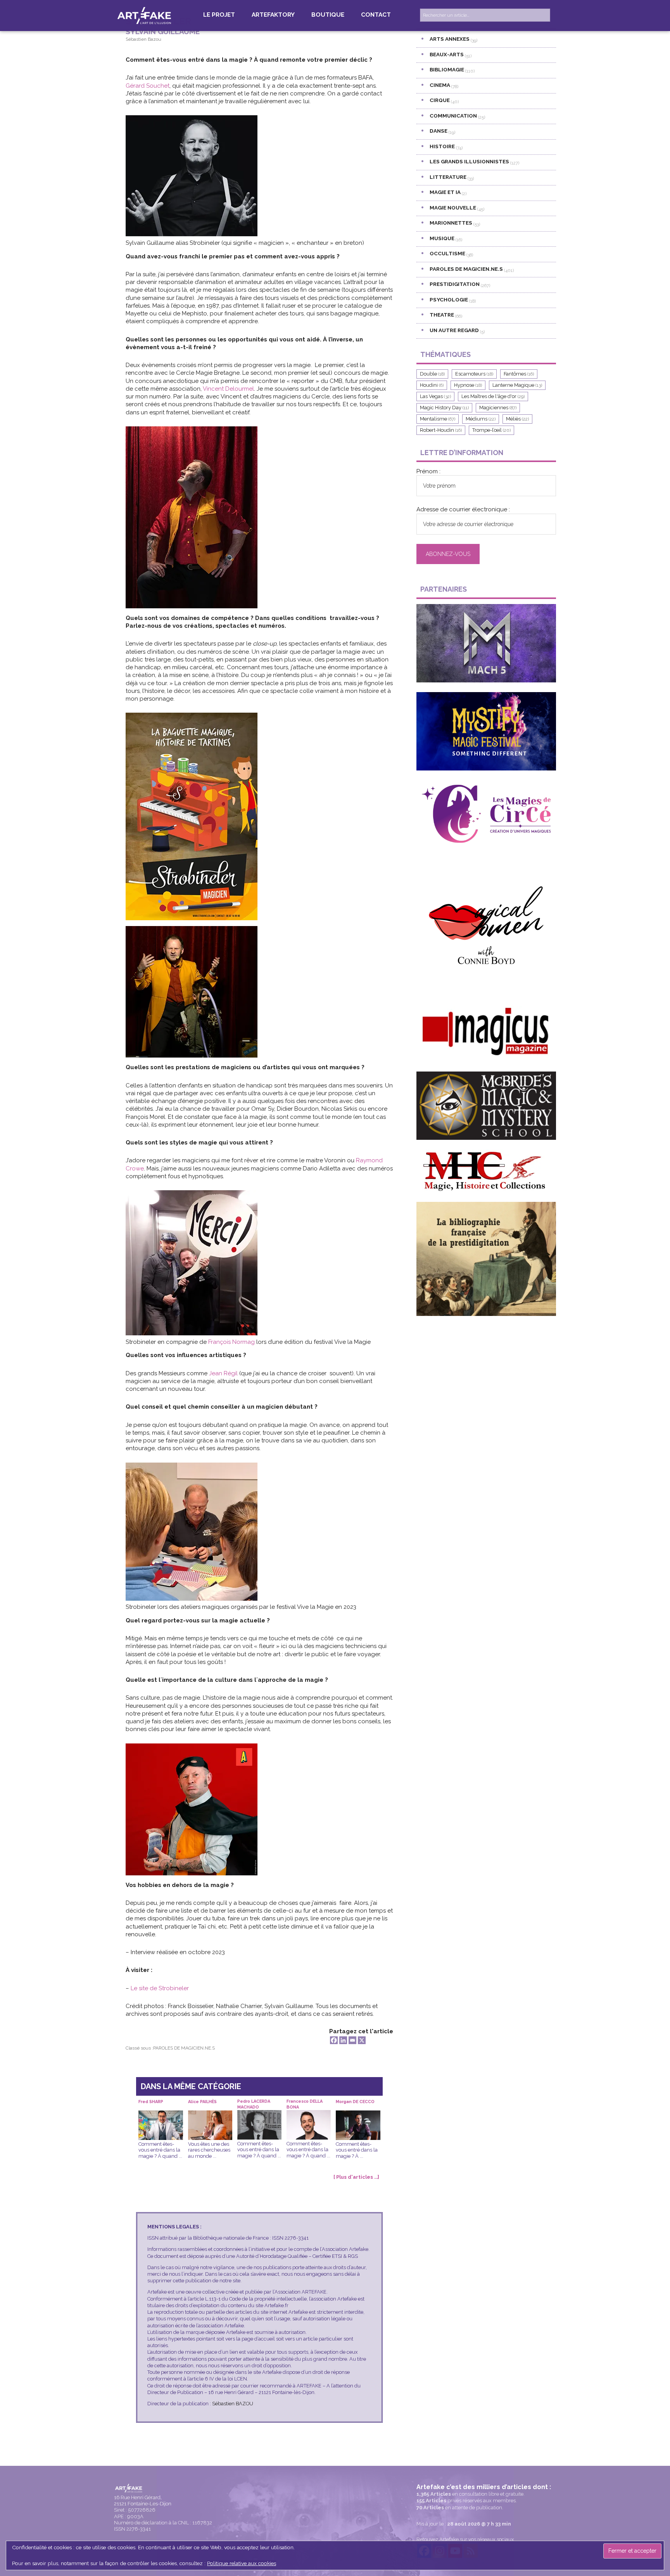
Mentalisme (438, 419)
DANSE (439, 131)
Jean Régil (223, 1373)
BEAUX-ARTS (447, 54)
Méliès (517, 419)
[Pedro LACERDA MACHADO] (259, 2116)
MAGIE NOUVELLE (453, 208)
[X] (362, 2040)
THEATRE (442, 315)
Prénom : (428, 471)
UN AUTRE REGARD (454, 330)
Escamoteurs (474, 374)
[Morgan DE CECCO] (358, 2116)
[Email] (352, 2040)
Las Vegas (435, 396)
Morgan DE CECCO (355, 2102)
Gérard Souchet (148, 86)
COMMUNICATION (453, 116)
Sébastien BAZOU (233, 2404)
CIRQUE (440, 100)
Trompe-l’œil (491, 430)
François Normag (231, 1342)
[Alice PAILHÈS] (210, 2116)
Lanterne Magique (517, 385)
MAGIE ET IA (445, 192)
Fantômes (519, 374)
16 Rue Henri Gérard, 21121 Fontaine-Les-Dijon (143, 2501)
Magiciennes (498, 408)
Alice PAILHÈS (202, 2102)
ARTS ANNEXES (450, 39)
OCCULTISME (447, 253)
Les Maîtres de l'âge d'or (493, 396)
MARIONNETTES (451, 223)
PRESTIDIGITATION (455, 284)
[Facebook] (334, 2040)
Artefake (145, 15)
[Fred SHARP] (161, 2116)
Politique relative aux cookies (242, 2563)
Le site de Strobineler (160, 1988)
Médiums (481, 419)
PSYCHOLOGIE (449, 299)
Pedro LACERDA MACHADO (254, 2104)
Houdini (432, 385)
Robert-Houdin (441, 430)
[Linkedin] (343, 2040)
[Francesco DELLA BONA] (309, 2116)
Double (432, 374)
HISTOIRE (442, 146)
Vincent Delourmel (228, 389)
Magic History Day (444, 408)
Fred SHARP (151, 2102)
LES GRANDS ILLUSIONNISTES (469, 161)
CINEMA (440, 85)
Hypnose (468, 385)
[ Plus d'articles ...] (356, 2177)
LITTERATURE (448, 177)
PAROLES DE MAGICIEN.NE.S (184, 2048)
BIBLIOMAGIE (447, 69)
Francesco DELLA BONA (305, 2104)
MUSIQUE (442, 238)
